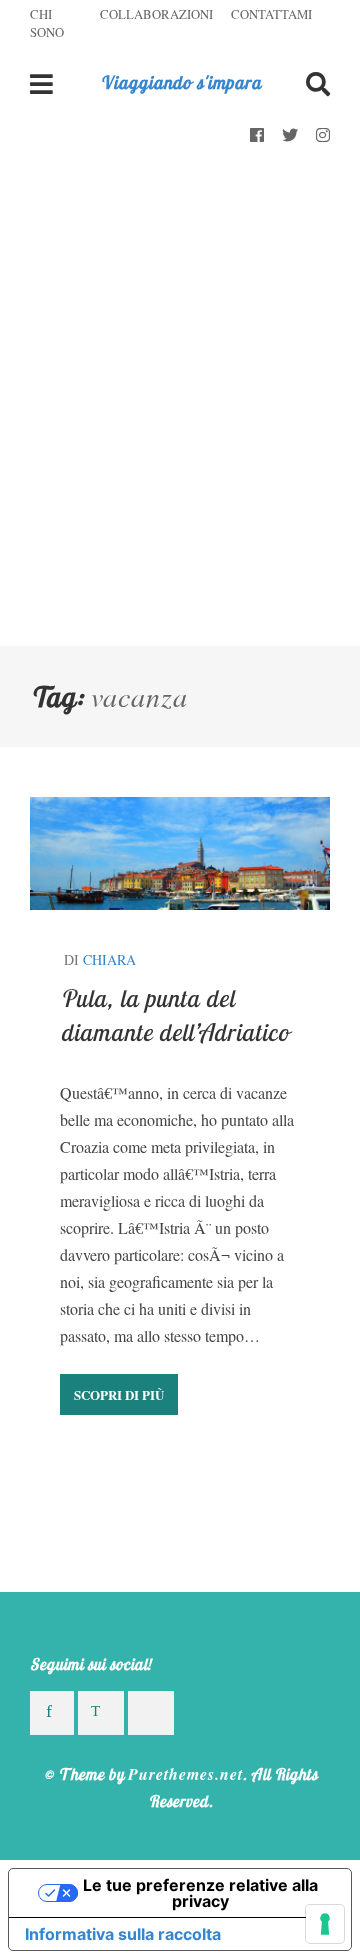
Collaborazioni (156, 14)
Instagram (323, 136)
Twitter (290, 136)
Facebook (257, 136)
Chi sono (47, 23)
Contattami (271, 14)
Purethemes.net (185, 1774)
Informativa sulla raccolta (123, 1934)
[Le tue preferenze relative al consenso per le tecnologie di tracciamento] (325, 1924)
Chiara (109, 959)
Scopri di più (119, 1394)
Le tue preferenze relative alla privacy (200, 1893)
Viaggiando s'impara (180, 82)
